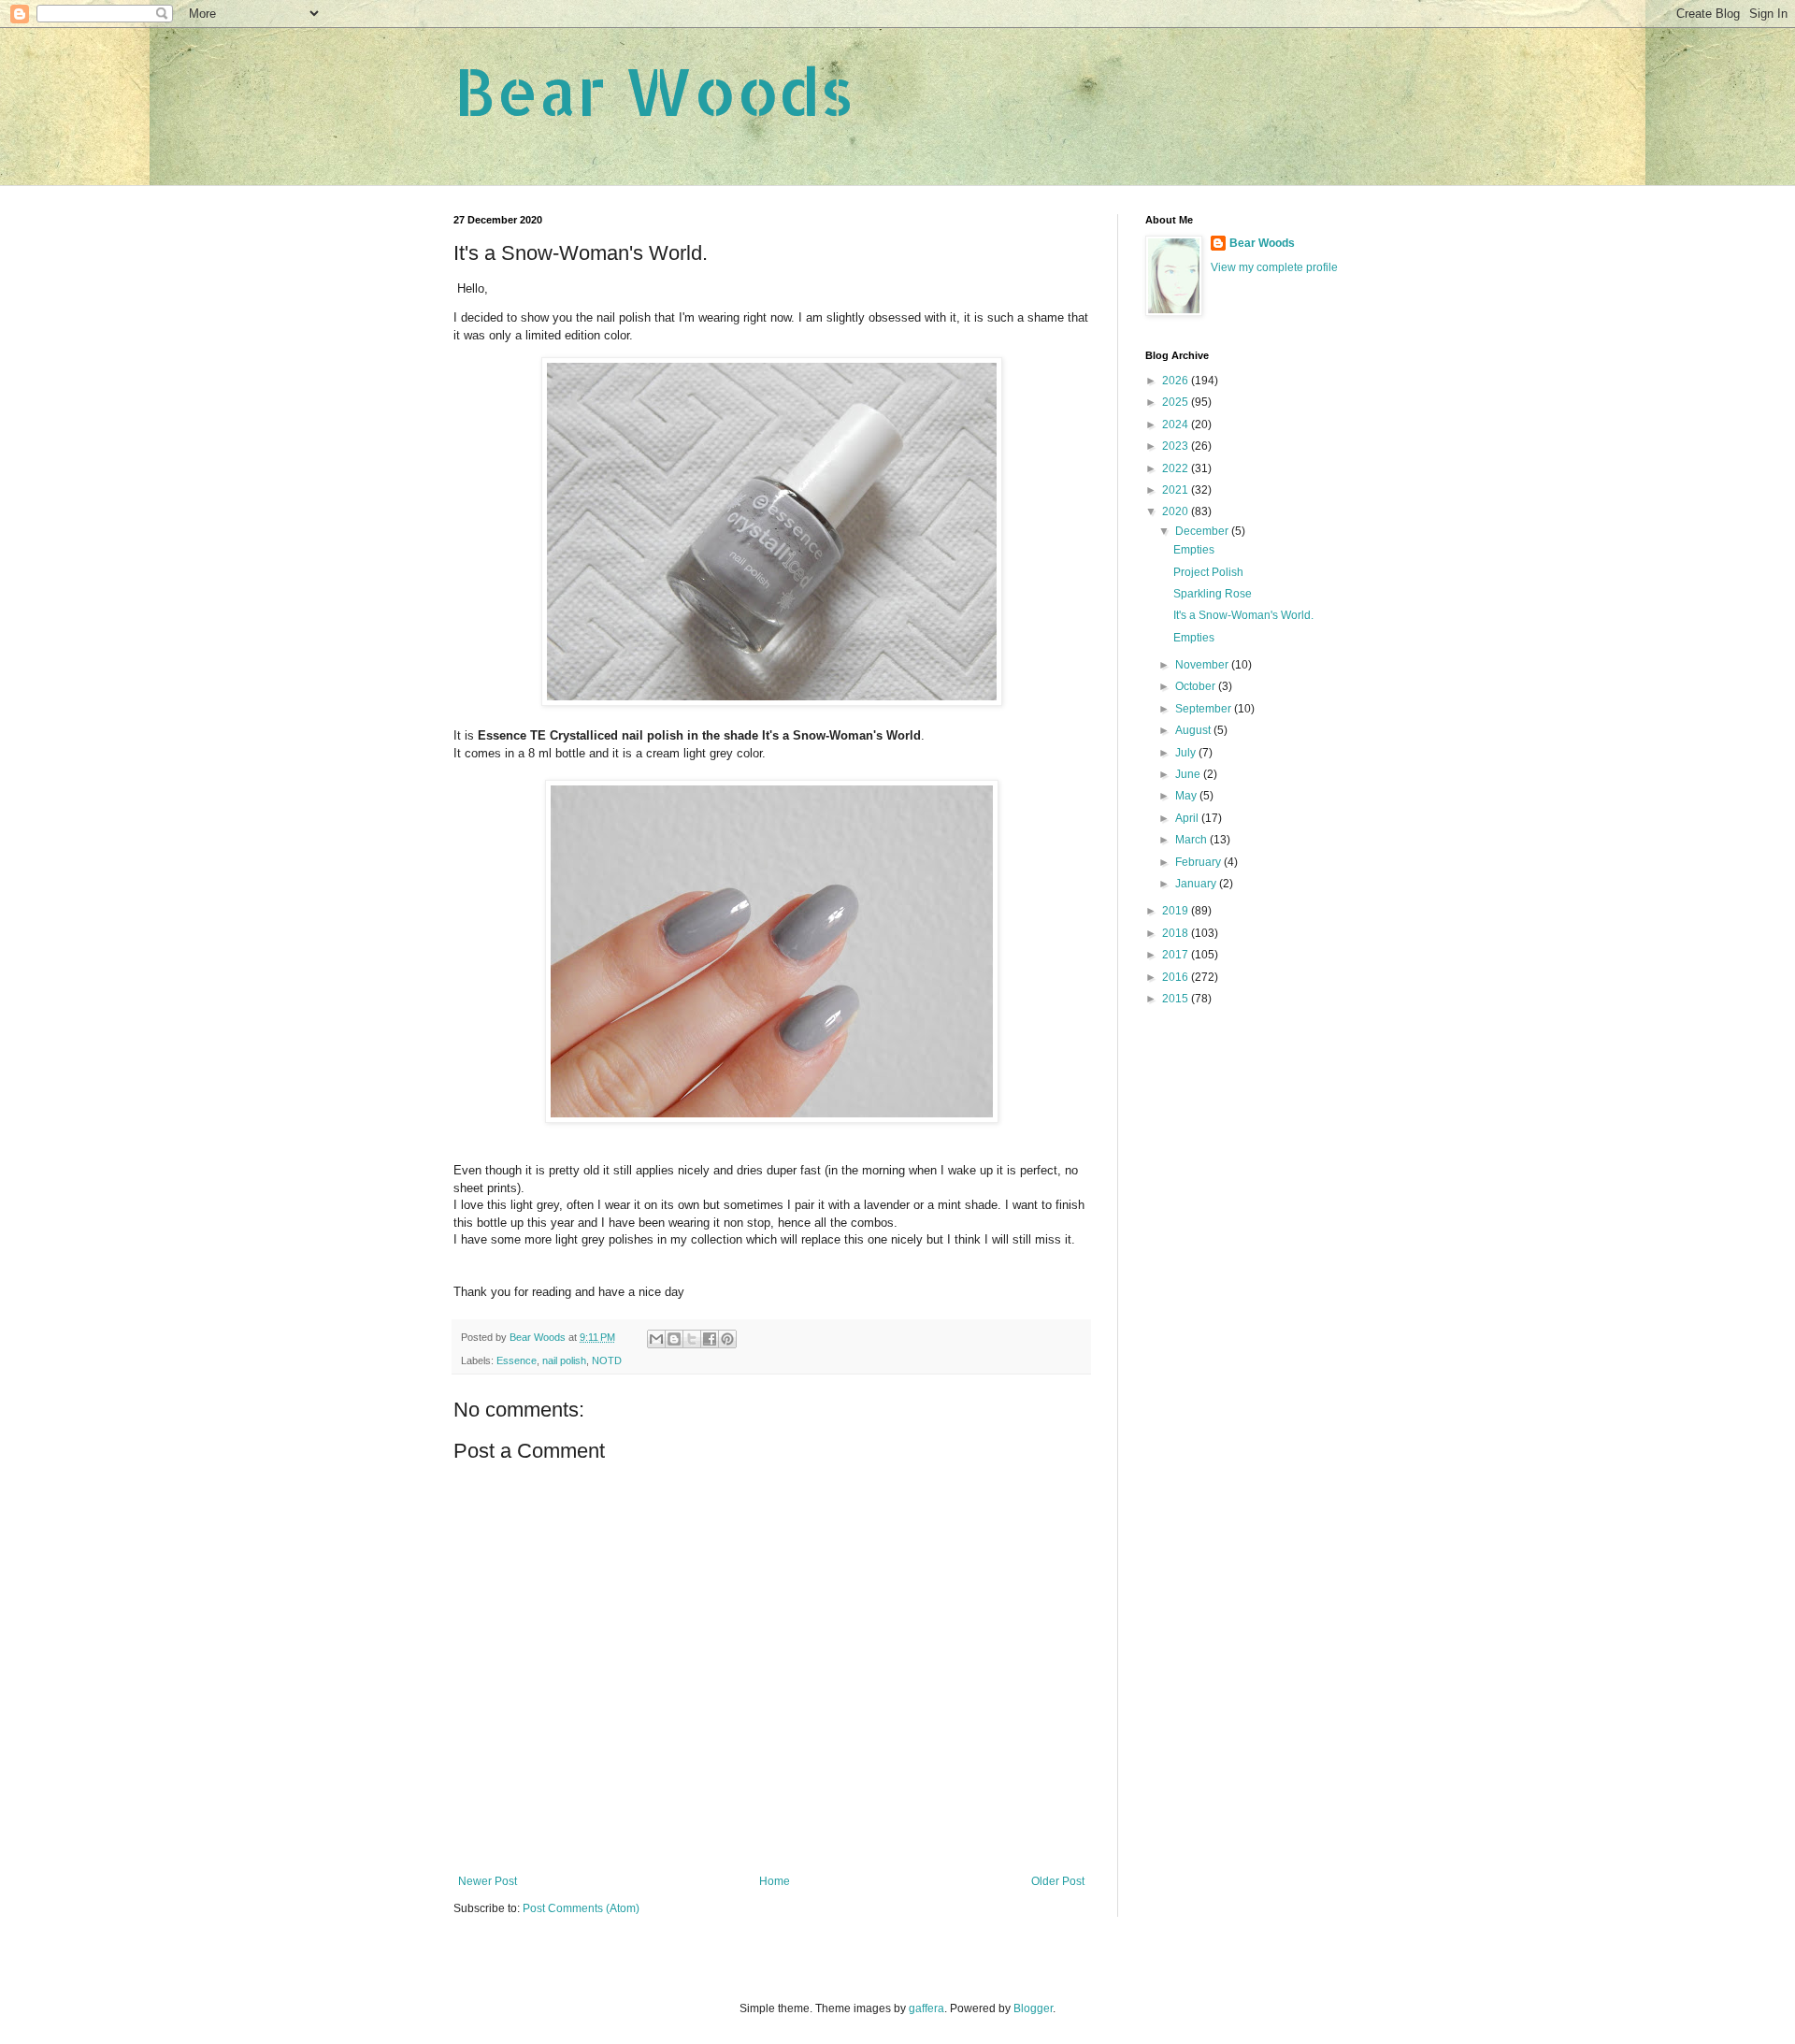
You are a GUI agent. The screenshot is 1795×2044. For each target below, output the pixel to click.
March (1192, 840)
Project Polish (1208, 572)
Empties (1194, 550)
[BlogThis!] (674, 1339)
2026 (1177, 381)
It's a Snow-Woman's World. (1243, 615)
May (1187, 796)
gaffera (926, 2008)
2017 (1177, 955)
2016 (1177, 977)
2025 (1177, 402)
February (1199, 862)
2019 (1177, 911)
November (1203, 665)
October (1197, 686)
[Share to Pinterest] (727, 1339)
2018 (1177, 933)
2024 (1177, 425)
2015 (1177, 999)
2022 (1177, 468)
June (1189, 774)
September (1205, 709)
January (1197, 884)
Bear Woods (654, 90)
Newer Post (488, 1881)
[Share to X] (692, 1339)
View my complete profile (1274, 267)
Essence (517, 1360)
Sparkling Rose (1213, 594)
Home (775, 1881)
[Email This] (656, 1339)
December (1203, 531)
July (1187, 753)
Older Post (1058, 1881)
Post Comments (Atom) (581, 1908)
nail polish (564, 1360)
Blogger (1033, 2008)
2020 (1177, 511)
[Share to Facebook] (710, 1339)
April (1188, 818)
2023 (1177, 446)
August (1194, 730)
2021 (1177, 490)
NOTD (607, 1360)
